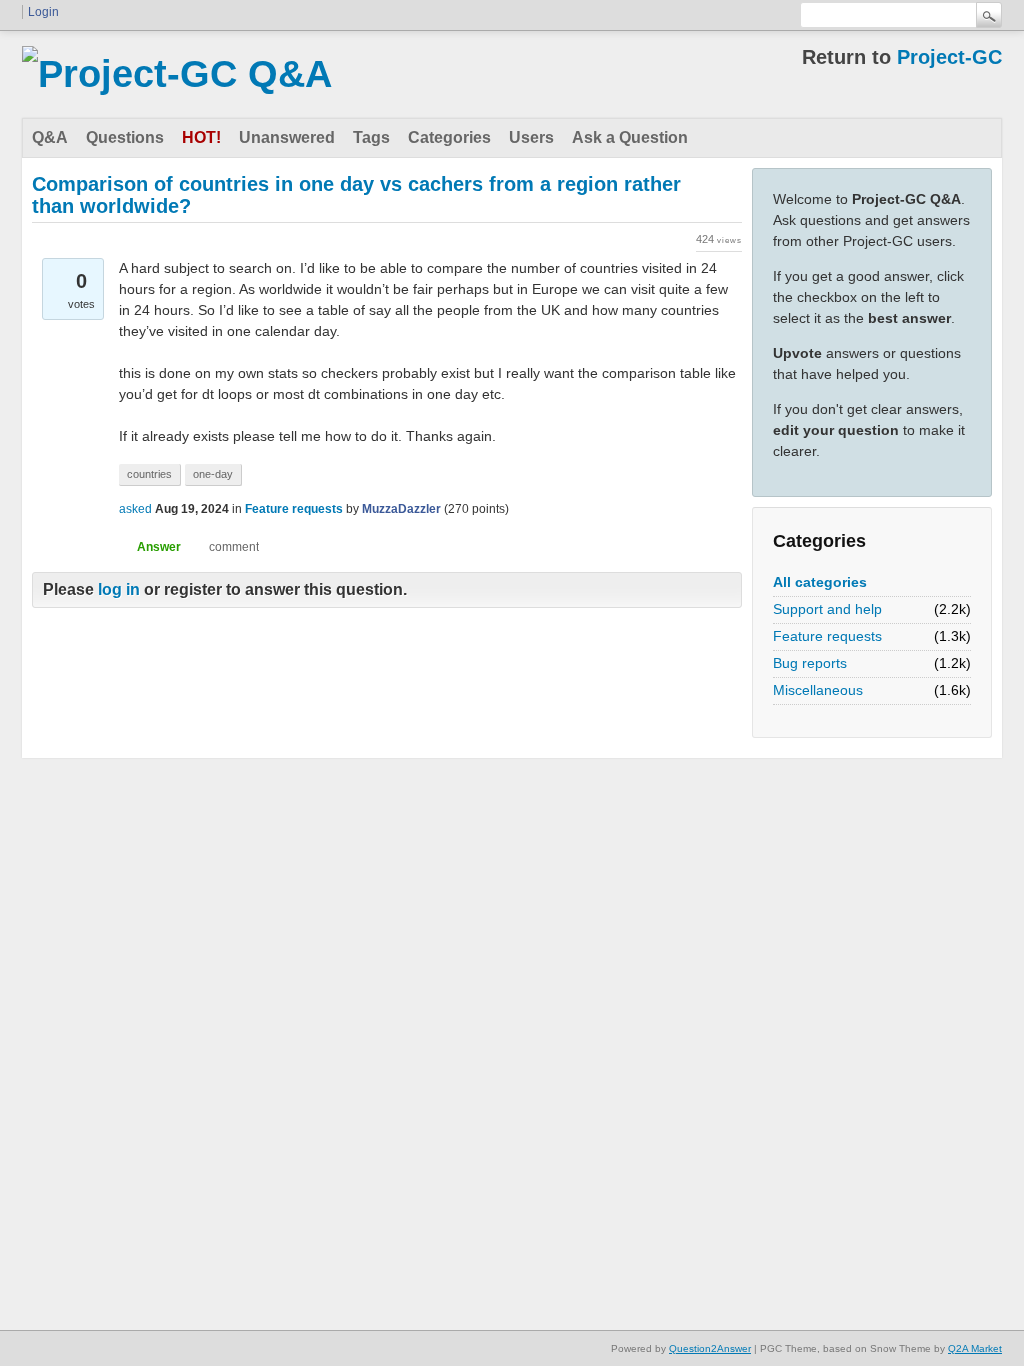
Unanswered (287, 137)
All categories (820, 582)
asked (135, 509)
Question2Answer (710, 1348)
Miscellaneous (818, 690)
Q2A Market (975, 1348)
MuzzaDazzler (401, 509)
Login (43, 12)
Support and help (827, 609)
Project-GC (949, 57)
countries (149, 474)
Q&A (50, 137)
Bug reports (810, 663)
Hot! (201, 137)
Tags (371, 137)
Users (531, 137)
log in (119, 589)
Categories (449, 137)
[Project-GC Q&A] (177, 74)
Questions (125, 137)
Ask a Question (630, 137)
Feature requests (827, 636)
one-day (213, 474)
